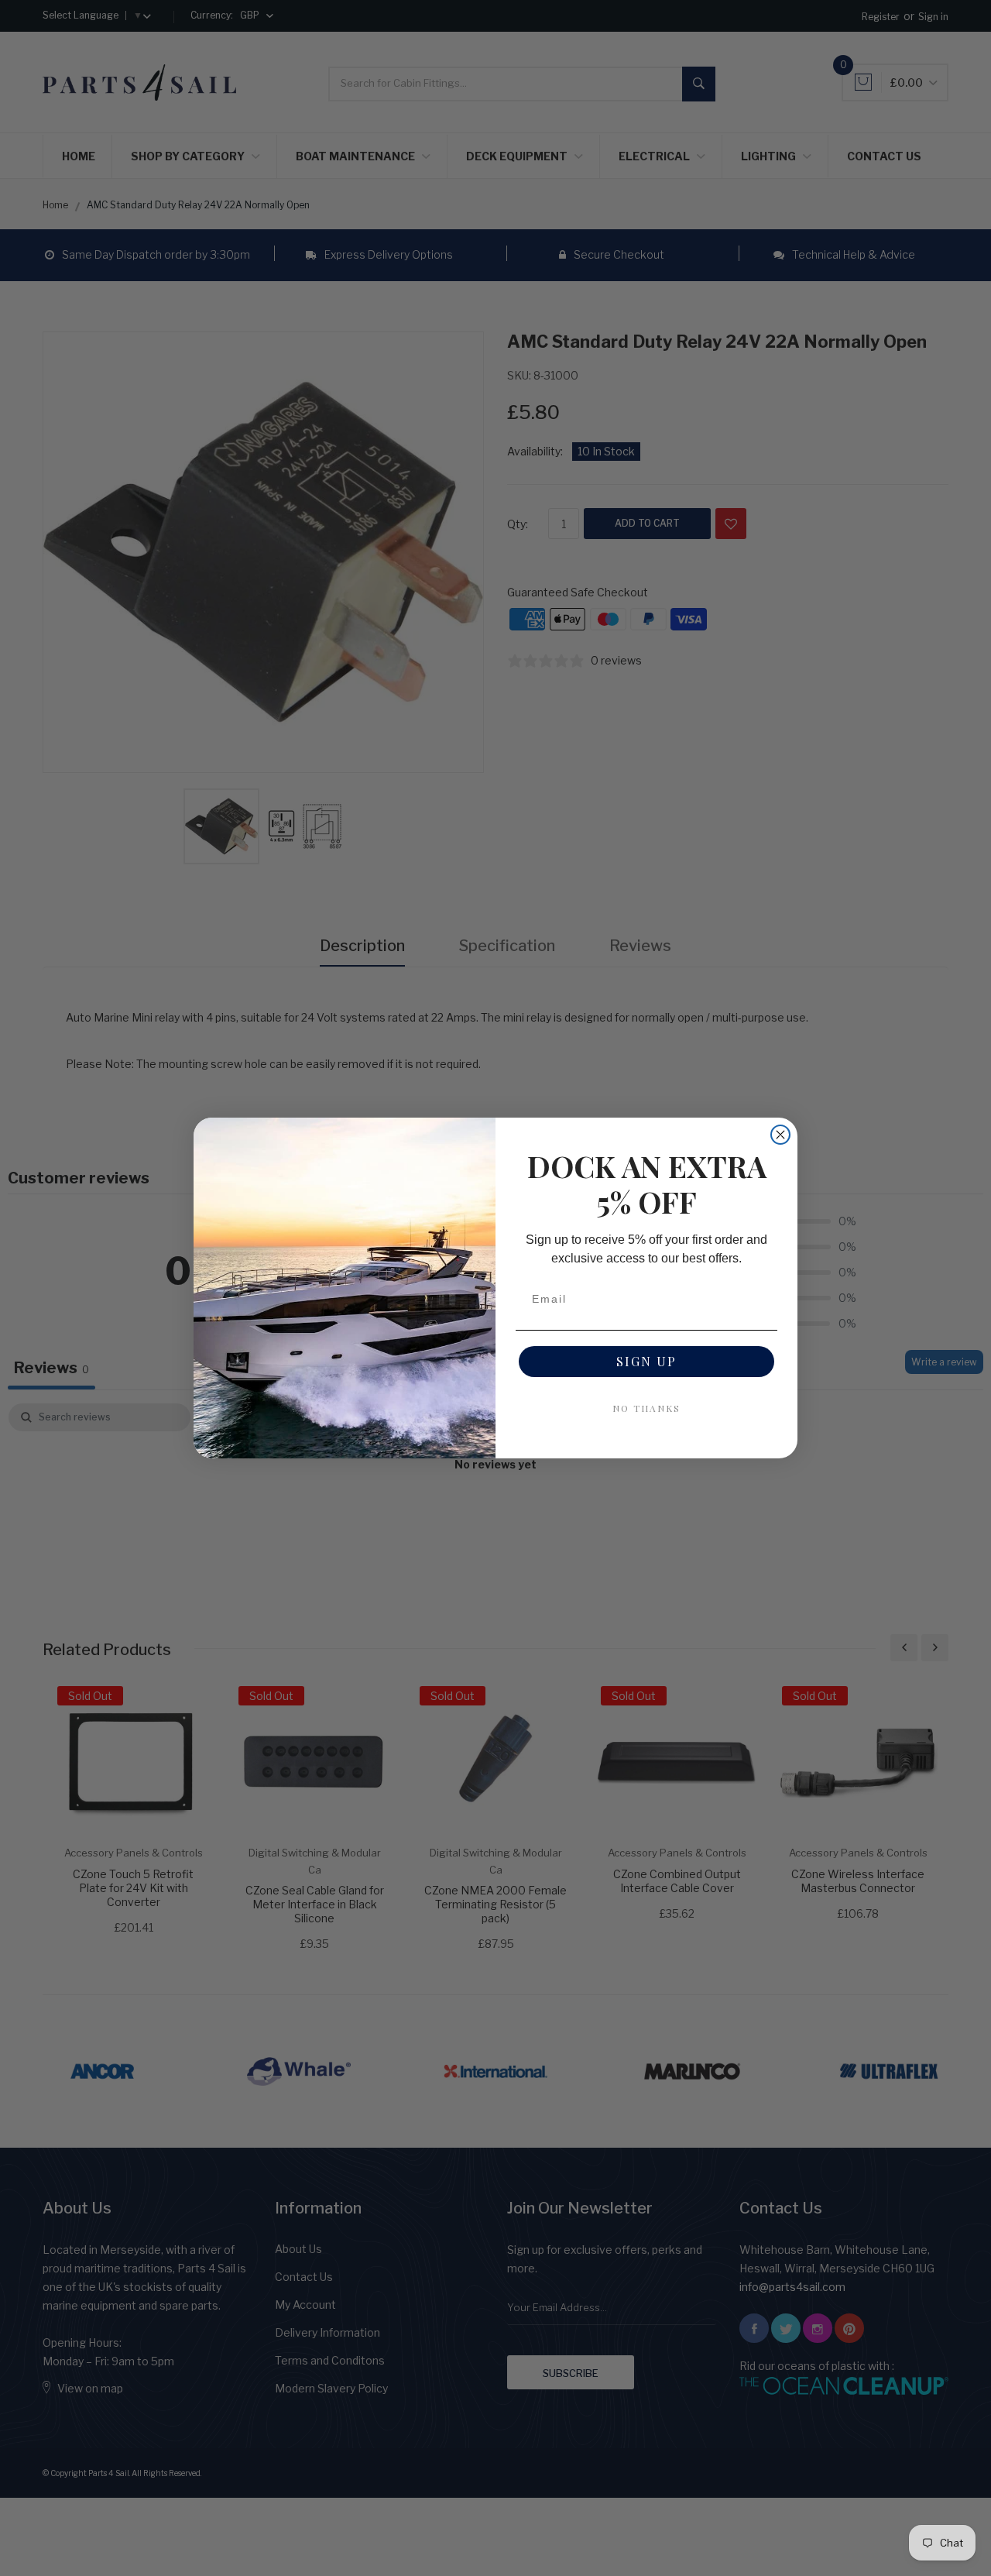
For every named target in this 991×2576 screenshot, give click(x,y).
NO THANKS (646, 1408)
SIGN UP (646, 1361)
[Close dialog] (780, 1135)
